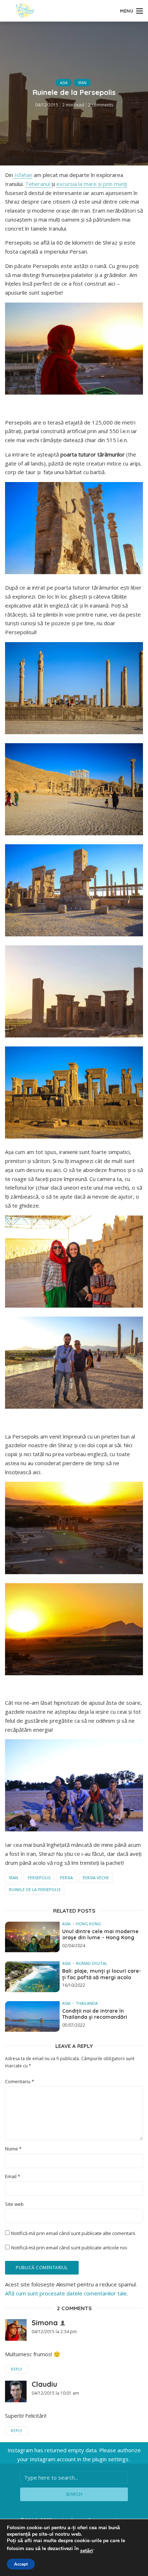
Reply (17, 2369)
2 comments (101, 105)
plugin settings (111, 2459)
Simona (45, 2323)
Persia (66, 1878)
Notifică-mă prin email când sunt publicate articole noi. (70, 2248)
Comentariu (20, 2082)
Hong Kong (88, 1924)
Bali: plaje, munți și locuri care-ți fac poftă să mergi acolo (102, 1974)
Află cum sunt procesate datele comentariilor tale (66, 2293)
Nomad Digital (92, 1963)
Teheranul (38, 184)
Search (74, 2494)
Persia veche (96, 1878)
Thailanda (87, 2003)
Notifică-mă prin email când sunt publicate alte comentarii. (74, 2233)
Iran (82, 83)
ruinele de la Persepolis (35, 1889)
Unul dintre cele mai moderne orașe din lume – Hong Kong (100, 1935)
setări (87, 2551)
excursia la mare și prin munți (92, 184)
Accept (21, 2564)
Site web (14, 2204)
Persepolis (39, 1878)
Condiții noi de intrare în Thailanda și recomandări (95, 2014)
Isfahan (23, 175)
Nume (13, 2149)
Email (13, 2177)
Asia (64, 83)
